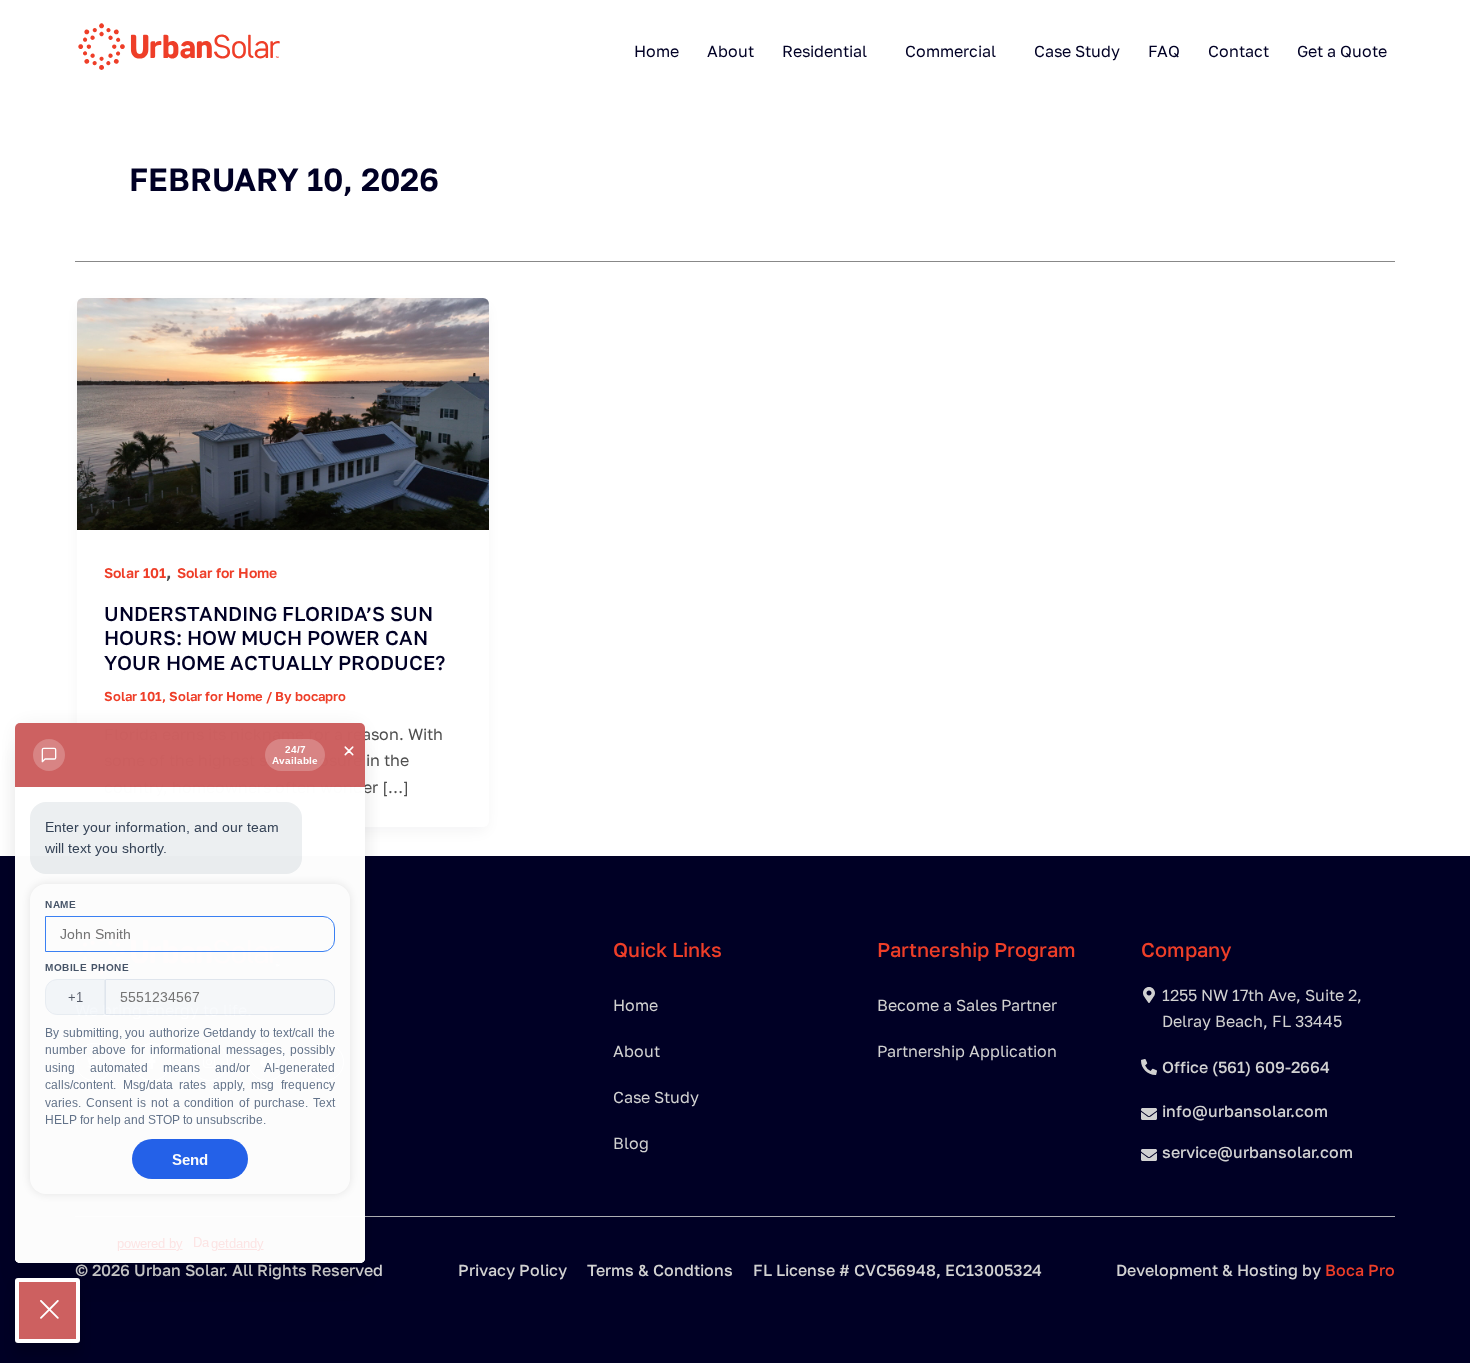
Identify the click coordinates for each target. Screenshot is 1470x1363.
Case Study (1077, 51)
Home (656, 51)
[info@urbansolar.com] (1149, 1114)
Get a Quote (1342, 51)
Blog (631, 1143)
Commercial (950, 51)
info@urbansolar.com (1245, 1111)
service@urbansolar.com (1257, 1152)
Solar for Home (227, 572)
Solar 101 (135, 572)
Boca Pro (1360, 1270)
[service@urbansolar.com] (1149, 1155)
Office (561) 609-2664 (1246, 1067)
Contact (1238, 51)
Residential (824, 51)
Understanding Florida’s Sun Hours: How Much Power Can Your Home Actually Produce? (274, 637)
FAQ (1164, 51)
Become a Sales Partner (967, 1005)
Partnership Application (967, 1051)
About (730, 51)
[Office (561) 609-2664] (1149, 1067)
